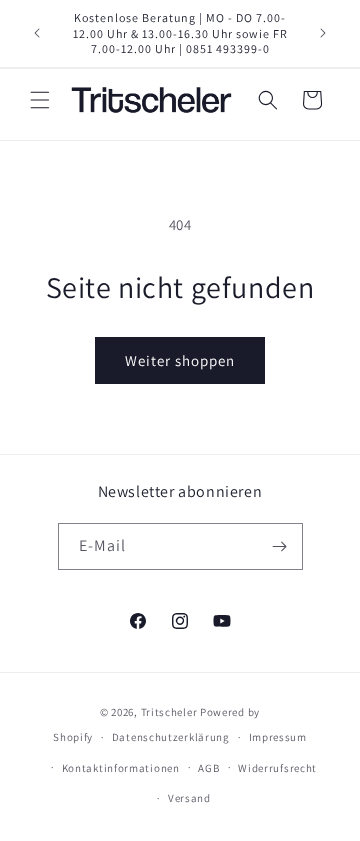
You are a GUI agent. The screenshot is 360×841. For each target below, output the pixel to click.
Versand (189, 798)
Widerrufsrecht (277, 768)
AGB (208, 768)
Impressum (278, 737)
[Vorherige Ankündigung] (37, 33)
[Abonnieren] (280, 546)
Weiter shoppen (180, 360)
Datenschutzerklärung (171, 737)
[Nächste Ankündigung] (323, 33)
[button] (40, 100)
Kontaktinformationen (121, 768)
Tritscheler (169, 712)
